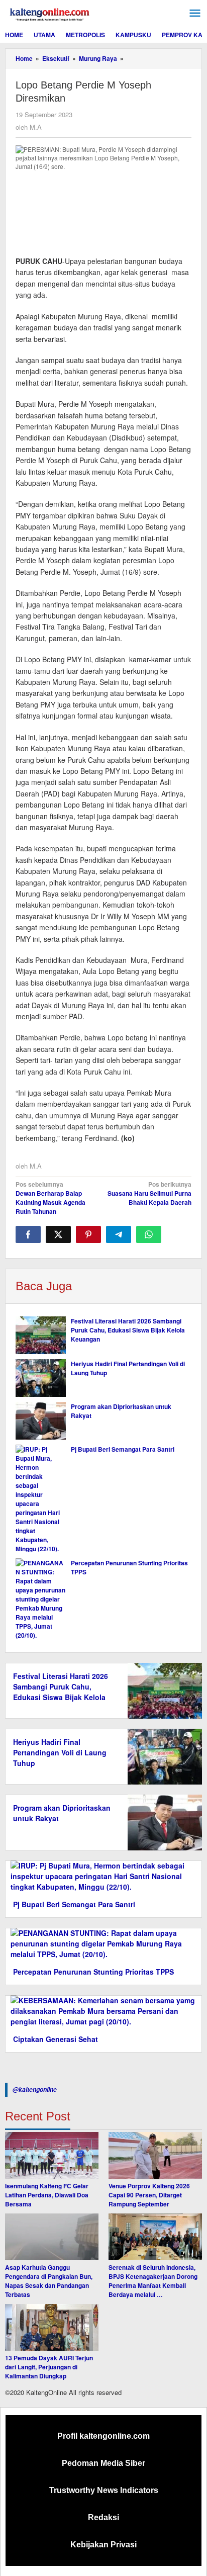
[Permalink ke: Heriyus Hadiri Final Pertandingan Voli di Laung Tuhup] (41, 1378)
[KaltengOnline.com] (50, 13)
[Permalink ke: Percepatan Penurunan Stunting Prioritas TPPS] (41, 1599)
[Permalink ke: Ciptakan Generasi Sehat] (103, 2010)
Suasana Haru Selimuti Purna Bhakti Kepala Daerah (149, 1193)
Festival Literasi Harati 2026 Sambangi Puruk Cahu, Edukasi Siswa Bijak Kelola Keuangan (128, 1330)
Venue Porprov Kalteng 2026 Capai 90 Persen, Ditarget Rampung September (149, 2195)
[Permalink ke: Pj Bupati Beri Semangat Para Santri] (41, 1499)
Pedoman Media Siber (103, 2463)
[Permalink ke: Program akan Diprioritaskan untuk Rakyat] (41, 1421)
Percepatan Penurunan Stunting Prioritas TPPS (93, 1972)
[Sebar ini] (28, 1234)
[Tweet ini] (58, 1234)
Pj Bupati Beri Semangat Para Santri (123, 1449)
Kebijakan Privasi (103, 2545)
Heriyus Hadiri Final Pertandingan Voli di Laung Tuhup (60, 1752)
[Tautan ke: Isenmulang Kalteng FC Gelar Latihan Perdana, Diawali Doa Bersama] (52, 2155)
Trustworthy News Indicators (104, 2490)
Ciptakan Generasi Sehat (56, 2039)
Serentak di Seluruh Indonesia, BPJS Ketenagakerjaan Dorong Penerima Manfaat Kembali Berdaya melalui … (153, 2281)
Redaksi (103, 2517)
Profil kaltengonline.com (103, 2436)
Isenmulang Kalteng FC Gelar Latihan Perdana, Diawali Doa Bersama (47, 2195)
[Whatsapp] (149, 1234)
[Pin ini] (88, 1234)
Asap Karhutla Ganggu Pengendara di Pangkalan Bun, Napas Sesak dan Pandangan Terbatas (49, 2281)
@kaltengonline (35, 2090)
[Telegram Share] (119, 1234)
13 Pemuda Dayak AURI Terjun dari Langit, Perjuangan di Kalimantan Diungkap (49, 2367)
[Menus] (195, 13)
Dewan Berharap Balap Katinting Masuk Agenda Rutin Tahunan (50, 1198)
